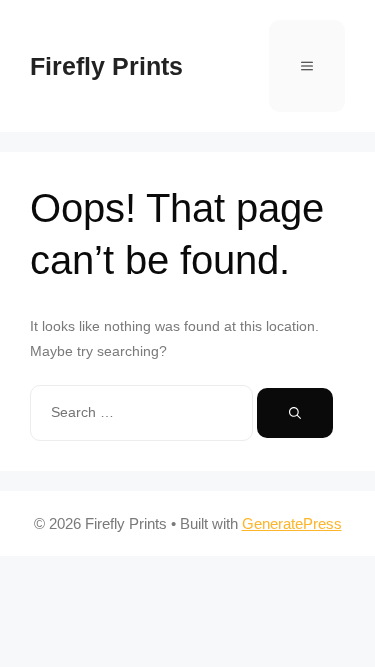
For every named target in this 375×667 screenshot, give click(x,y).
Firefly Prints (106, 66)
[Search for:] (143, 412)
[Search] (295, 413)
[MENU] (307, 66)
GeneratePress (292, 523)
